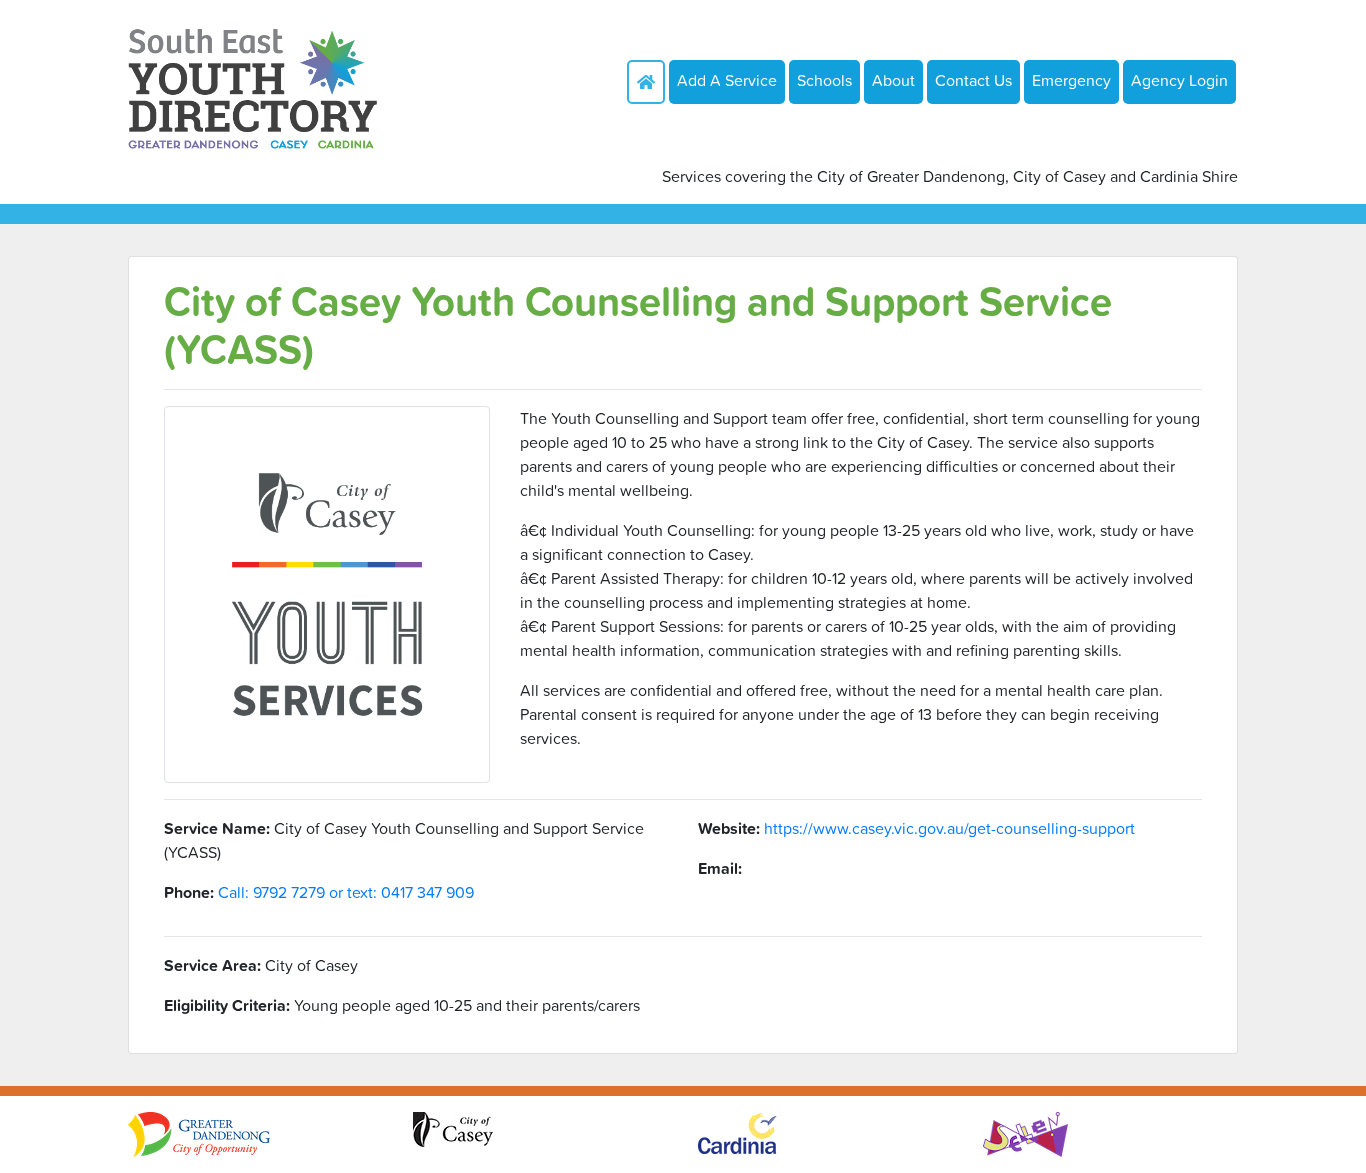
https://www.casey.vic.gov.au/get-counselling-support (949, 828)
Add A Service (727, 80)
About (893, 80)
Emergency (1071, 80)
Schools (824, 80)
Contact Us (973, 80)
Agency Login (1179, 80)
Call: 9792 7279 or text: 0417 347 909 (346, 892)
